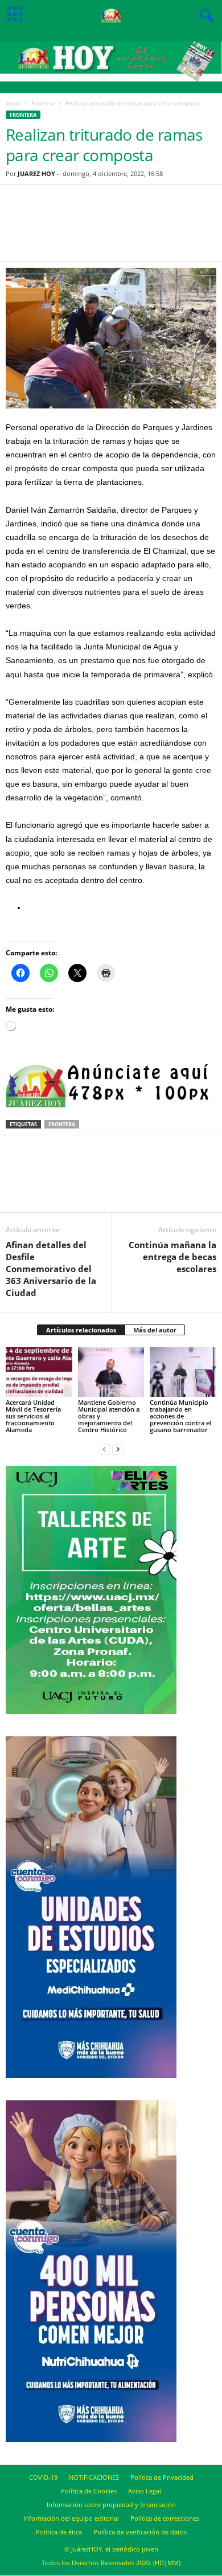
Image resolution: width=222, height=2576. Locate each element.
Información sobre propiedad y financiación (111, 2505)
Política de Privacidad (162, 2477)
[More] (169, 230)
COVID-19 (43, 2477)
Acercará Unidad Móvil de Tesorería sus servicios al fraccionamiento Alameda (33, 1416)
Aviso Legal (145, 2491)
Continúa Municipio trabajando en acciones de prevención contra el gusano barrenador (180, 1416)
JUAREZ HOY (36, 173)
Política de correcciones (165, 2518)
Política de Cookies (89, 2491)
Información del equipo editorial (71, 2518)
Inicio (13, 103)
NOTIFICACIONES (94, 2477)
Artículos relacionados (81, 1330)
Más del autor (155, 1330)
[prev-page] (104, 1449)
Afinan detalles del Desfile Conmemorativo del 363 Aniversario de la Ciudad (51, 1269)
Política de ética (59, 2532)
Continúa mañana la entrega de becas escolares (172, 1257)
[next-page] (118, 1449)
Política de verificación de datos (140, 2532)
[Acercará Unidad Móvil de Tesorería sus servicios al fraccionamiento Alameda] (39, 1372)
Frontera (43, 103)
